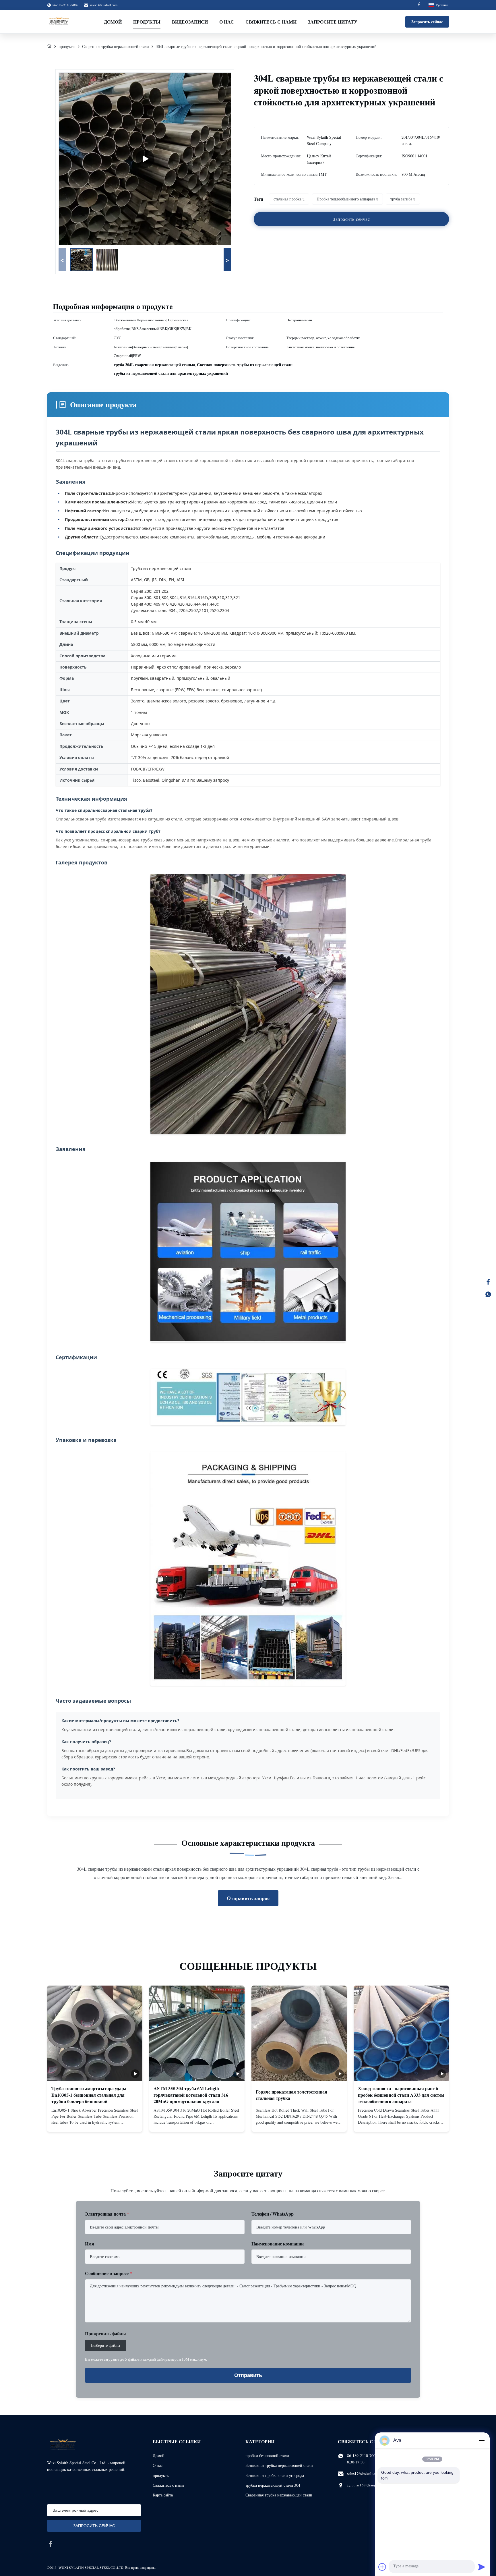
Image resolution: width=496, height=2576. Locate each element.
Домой (113, 22)
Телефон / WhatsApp (273, 2214)
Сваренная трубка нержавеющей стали (116, 46)
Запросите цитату (333, 22)
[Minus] (482, 2440)
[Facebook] (419, 5)
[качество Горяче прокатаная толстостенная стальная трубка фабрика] (299, 2033)
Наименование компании (278, 2244)
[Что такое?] (488, 1294)
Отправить (248, 2375)
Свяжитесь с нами (271, 22)
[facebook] (51, 2544)
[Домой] (49, 46)
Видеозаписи (190, 22)
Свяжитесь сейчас (95, 2123)
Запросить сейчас (427, 22)
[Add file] (382, 2567)
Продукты (147, 22)
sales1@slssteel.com (103, 5)
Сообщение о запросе (108, 2273)
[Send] (482, 2567)
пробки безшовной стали (267, 2456)
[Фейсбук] (488, 1282)
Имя (90, 2244)
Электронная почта (107, 2214)
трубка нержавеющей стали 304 (273, 2485)
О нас (227, 22)
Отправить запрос (248, 1898)
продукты (67, 46)
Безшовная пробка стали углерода (275, 2475)
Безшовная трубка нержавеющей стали (279, 2465)
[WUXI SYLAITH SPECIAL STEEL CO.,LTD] (59, 22)
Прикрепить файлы (105, 2333)
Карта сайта (163, 2495)
